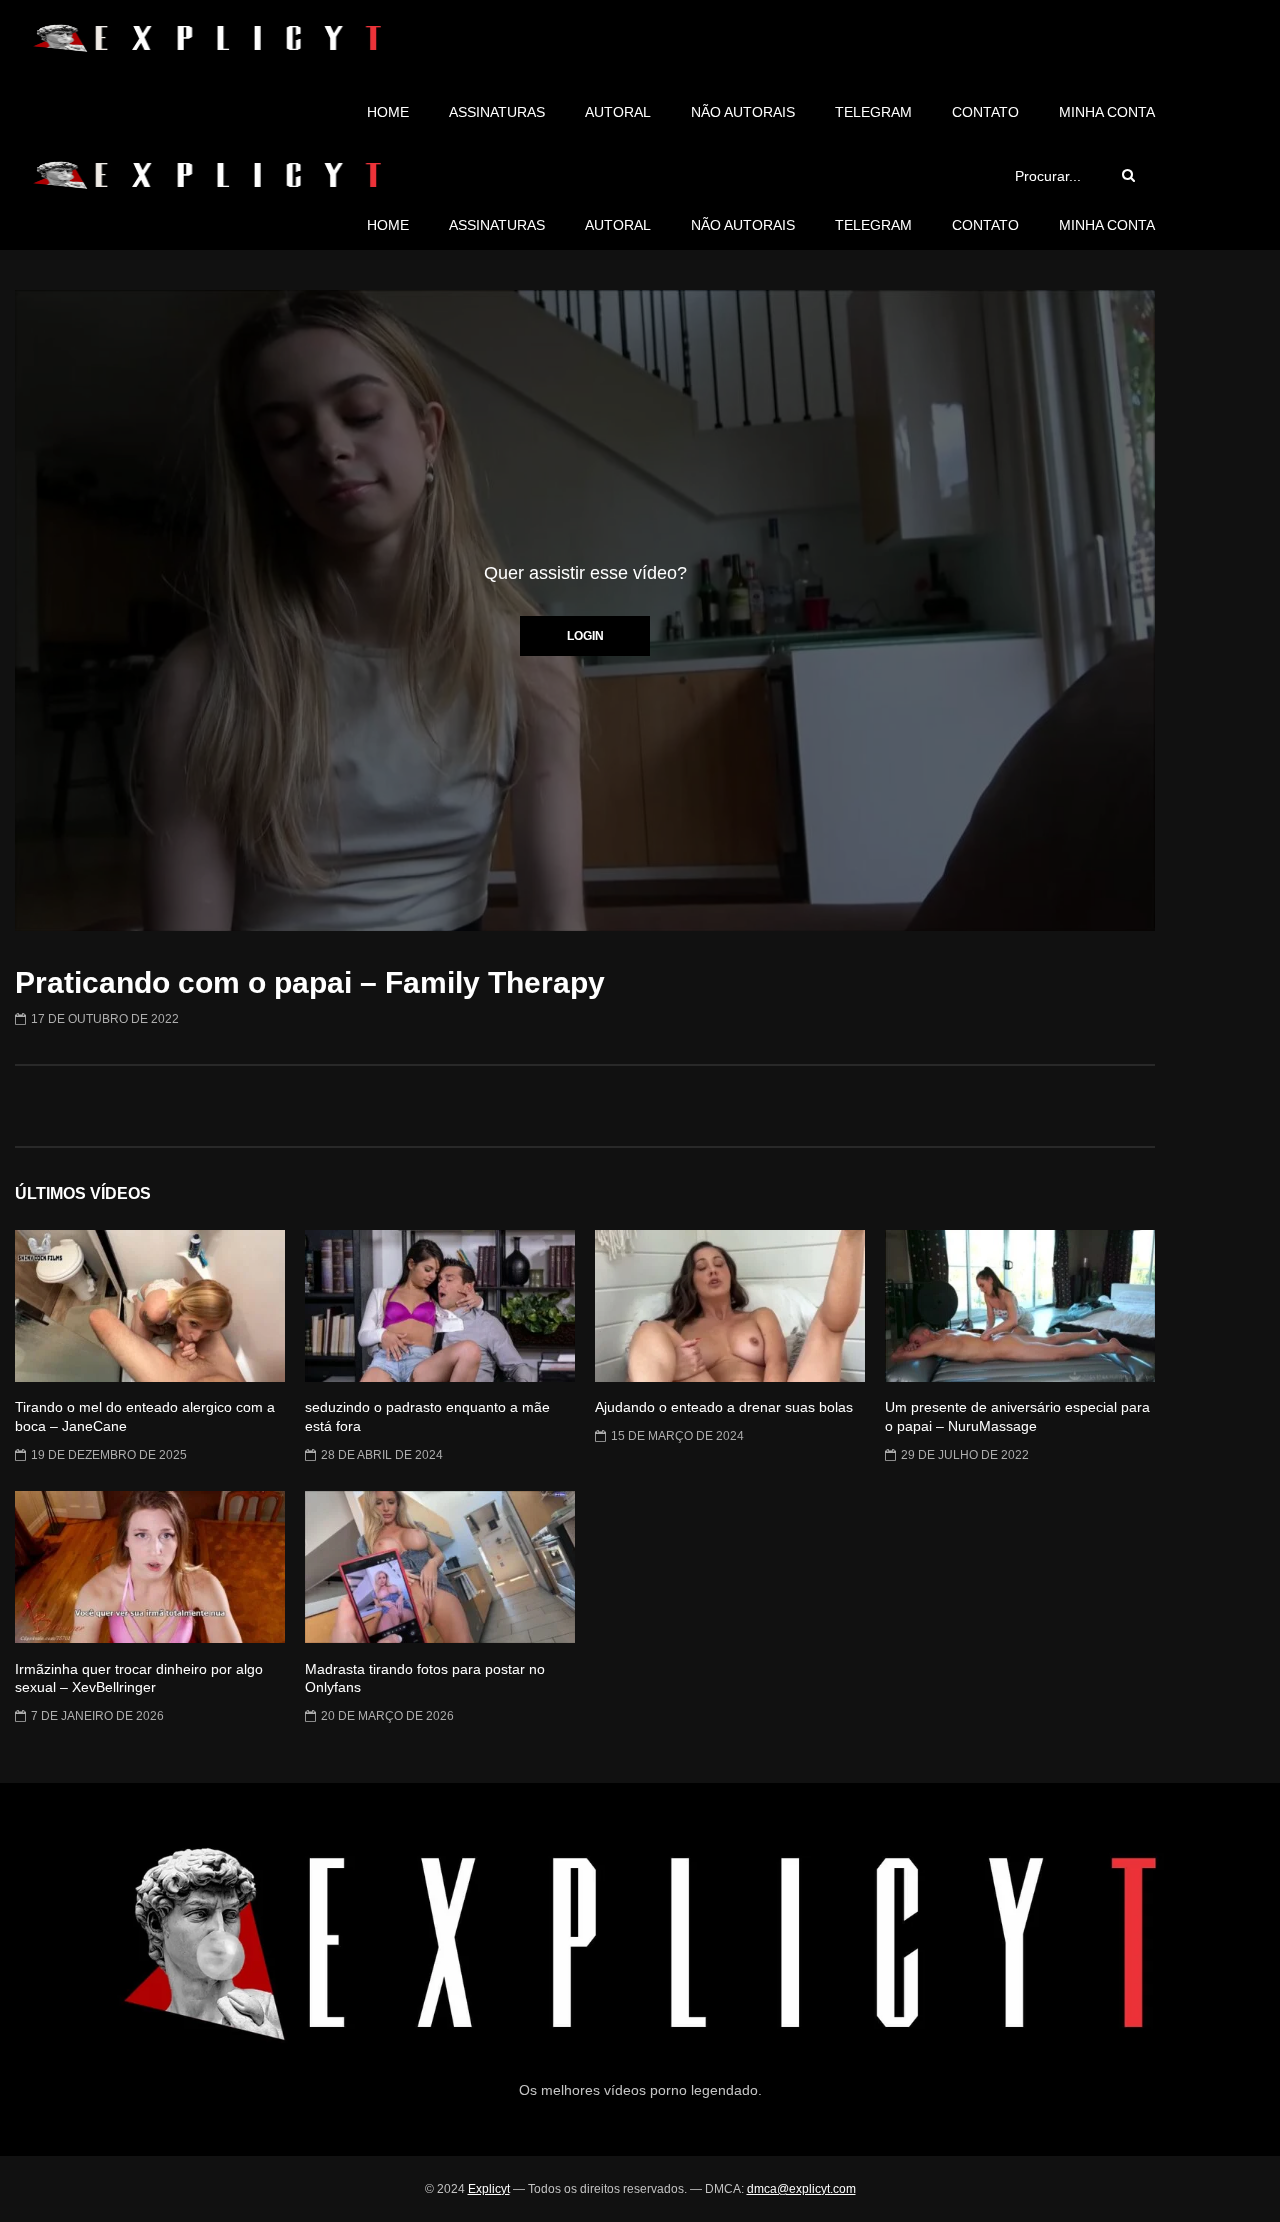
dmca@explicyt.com (801, 2189)
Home (388, 112)
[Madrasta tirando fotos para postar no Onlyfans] (440, 1567)
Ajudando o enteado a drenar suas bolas (724, 1407)
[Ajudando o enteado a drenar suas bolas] (730, 1306)
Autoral (618, 112)
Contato (985, 112)
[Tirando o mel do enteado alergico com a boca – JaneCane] (150, 1306)
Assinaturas (497, 112)
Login (585, 636)
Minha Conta (1107, 112)
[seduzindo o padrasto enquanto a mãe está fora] (440, 1306)
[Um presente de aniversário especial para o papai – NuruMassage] (1020, 1306)
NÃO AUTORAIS (743, 112)
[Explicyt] (207, 38)
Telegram (873, 112)
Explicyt (489, 2189)
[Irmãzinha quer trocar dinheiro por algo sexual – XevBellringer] (150, 1567)
